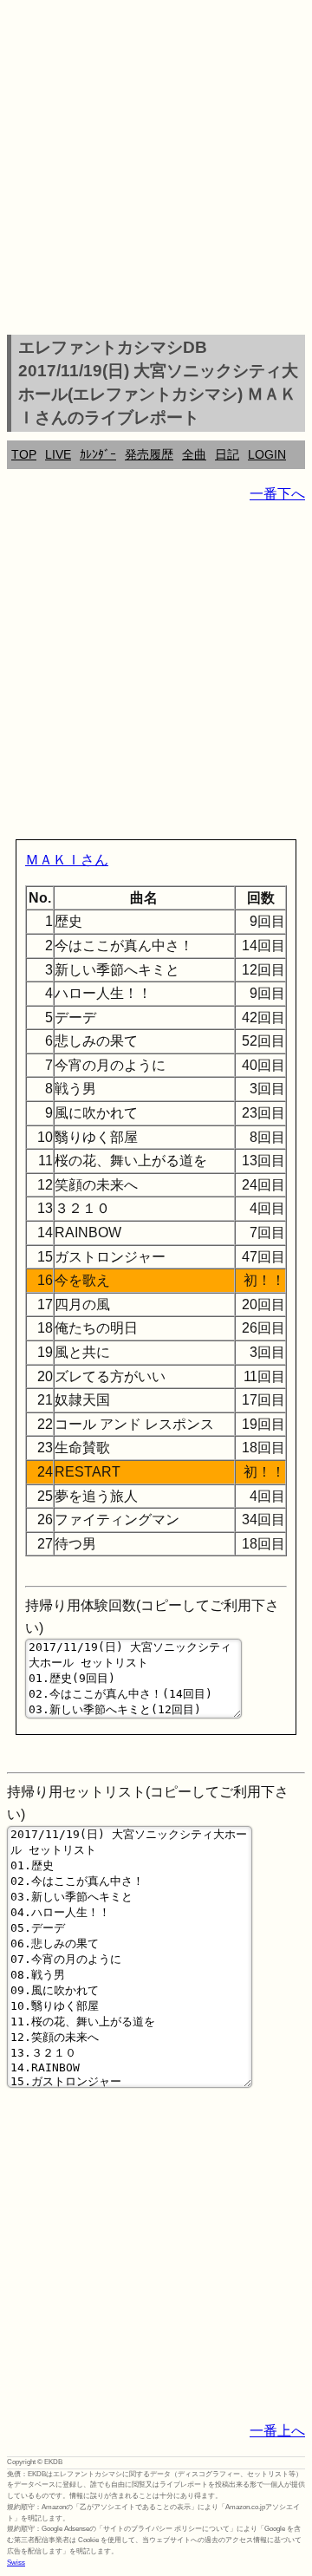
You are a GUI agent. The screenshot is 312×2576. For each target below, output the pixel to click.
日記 (227, 454)
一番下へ (277, 494)
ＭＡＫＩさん (67, 860)
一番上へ (277, 2431)
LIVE (58, 454)
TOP (24, 454)
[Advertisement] (156, 170)
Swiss (16, 2563)
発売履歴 (149, 454)
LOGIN (267, 454)
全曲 (194, 454)
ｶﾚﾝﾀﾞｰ (98, 454)
